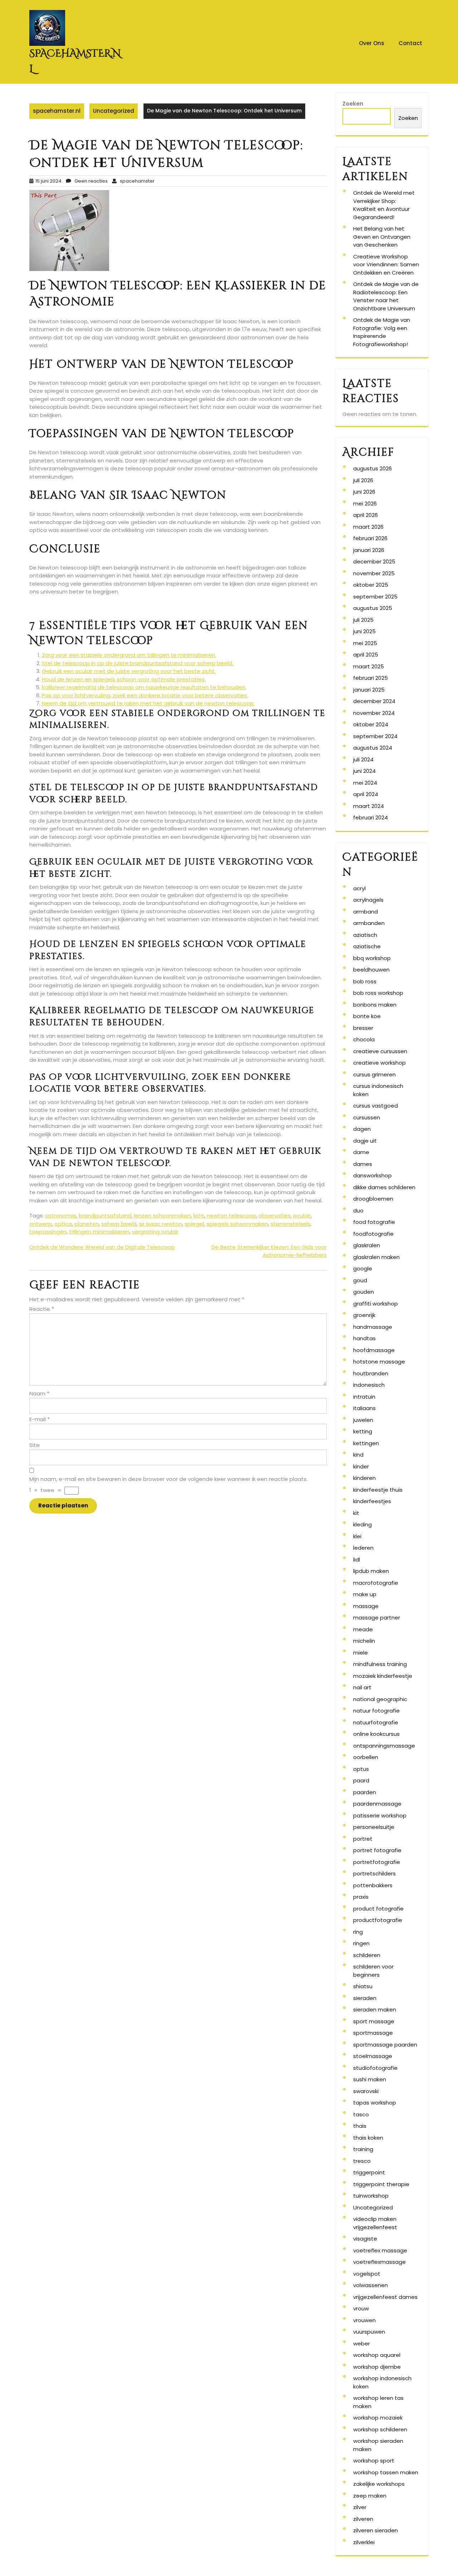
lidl (357, 1560)
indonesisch (369, 1385)
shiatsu (363, 1986)
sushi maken (370, 2079)
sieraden (365, 1998)
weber (362, 2343)
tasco (361, 2114)
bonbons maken (375, 1005)
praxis (361, 1897)
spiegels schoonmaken (237, 1224)
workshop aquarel (377, 2355)
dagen (362, 1129)
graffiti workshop (376, 1304)
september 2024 (375, 736)
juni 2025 (364, 631)
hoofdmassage (374, 1350)
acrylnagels (368, 900)
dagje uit (365, 1141)
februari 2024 (371, 817)
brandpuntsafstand (105, 1216)
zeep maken (370, 2496)
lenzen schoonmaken (162, 1216)
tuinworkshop (371, 2196)
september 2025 (375, 597)
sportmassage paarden (385, 2045)
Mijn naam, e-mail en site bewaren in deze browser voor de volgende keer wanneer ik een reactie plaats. (169, 1479)
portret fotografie (377, 1850)
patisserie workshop (380, 1815)
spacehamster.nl (57, 111)
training (363, 2149)
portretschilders (374, 1873)
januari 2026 (369, 550)
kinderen (364, 1478)
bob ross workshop (378, 993)
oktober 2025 (371, 585)
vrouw (361, 2308)
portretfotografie (377, 1862)
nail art (362, 1687)
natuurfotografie (376, 1722)
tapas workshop (375, 2103)
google (363, 1268)
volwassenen (371, 2285)
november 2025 (374, 573)
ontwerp (41, 1224)
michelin (364, 1641)
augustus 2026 (372, 468)
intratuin (364, 1397)
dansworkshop (372, 1175)
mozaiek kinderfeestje (383, 1676)
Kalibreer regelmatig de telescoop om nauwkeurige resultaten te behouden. (144, 687)
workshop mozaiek (378, 2418)
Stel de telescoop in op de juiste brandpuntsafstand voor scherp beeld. (138, 663)
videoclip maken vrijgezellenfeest (375, 2223)
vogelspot (367, 2274)
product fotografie (378, 1909)
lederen (363, 1548)
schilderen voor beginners (373, 1971)
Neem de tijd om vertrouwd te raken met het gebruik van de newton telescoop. (148, 703)
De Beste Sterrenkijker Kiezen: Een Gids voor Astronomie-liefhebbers (269, 1251)
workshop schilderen (380, 2429)
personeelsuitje (374, 1827)
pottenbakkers (373, 1885)
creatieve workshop (379, 1063)
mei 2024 (365, 783)
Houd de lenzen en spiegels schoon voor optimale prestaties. (124, 679)
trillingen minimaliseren (99, 1232)
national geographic (380, 1699)
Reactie (42, 1309)
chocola (364, 1039)
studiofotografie (375, 2068)
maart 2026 (368, 527)
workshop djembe (377, 2367)
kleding (362, 1524)
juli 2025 (363, 620)
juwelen (363, 1420)
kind (358, 1455)
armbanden (369, 923)
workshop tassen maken (386, 2472)
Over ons (372, 43)
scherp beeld (119, 1224)
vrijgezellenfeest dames (385, 2297)
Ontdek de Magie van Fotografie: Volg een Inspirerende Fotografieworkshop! (382, 332)
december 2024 (374, 701)
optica (63, 1224)
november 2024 (374, 713)
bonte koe (367, 1016)
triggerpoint (369, 2172)
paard (361, 1780)
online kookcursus (376, 1734)
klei (357, 1536)
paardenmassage (377, 1804)
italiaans (364, 1408)
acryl (359, 888)
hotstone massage (379, 1362)
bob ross (365, 981)
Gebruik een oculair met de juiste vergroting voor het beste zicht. (129, 671)
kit (356, 1513)
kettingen (366, 1443)
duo (358, 1210)
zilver (360, 2507)
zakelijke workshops (379, 2484)
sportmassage (373, 2033)
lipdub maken (371, 1571)
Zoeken (353, 104)
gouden (364, 1292)
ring (358, 1932)
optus (361, 1769)
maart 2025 (369, 666)
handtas (364, 1338)
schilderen (367, 1955)
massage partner (377, 1618)
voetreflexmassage (379, 2262)
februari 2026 (370, 538)
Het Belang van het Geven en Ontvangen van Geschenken (382, 237)
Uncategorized (114, 111)
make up (365, 1594)
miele (360, 1653)
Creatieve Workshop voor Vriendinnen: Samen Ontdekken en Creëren (386, 265)
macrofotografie (376, 1583)
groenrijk (364, 1315)
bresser (363, 1028)
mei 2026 (365, 503)
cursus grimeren (374, 1074)
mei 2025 (365, 643)
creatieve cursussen (380, 1051)
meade (363, 1629)
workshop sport (374, 2461)
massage (366, 1606)
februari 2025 (371, 678)
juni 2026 (364, 492)
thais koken (368, 2138)
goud (360, 1280)
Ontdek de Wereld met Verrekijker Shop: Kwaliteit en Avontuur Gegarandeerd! (384, 205)
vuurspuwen (369, 2332)
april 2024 (366, 794)
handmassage (373, 1327)
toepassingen (48, 1232)
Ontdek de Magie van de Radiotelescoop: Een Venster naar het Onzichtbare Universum (386, 296)
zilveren (363, 2519)
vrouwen (364, 2320)
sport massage (374, 2021)
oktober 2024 (371, 724)
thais (360, 2126)
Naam (39, 1393)
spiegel (194, 1224)
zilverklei (364, 2542)
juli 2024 (363, 759)
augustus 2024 (373, 748)
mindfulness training (380, 1664)
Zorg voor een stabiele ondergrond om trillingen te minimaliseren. (129, 655)
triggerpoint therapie (381, 2184)
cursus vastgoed (376, 1106)
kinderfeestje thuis (378, 1490)
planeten (87, 1224)
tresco (362, 2161)
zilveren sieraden (376, 2530)
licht (199, 1216)
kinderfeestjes (372, 1501)
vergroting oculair (155, 1232)
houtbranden (371, 1373)
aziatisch (365, 935)
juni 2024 (364, 771)
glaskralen (367, 1245)
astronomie (61, 1216)
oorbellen (366, 1757)
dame (361, 1152)
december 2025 (374, 561)
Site (35, 1445)
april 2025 (366, 655)
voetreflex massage (380, 2250)
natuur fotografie (376, 1711)
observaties (275, 1216)
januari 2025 (369, 690)
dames (363, 1164)
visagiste (365, 2239)
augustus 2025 (373, 608)
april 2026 (366, 515)
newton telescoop (232, 1216)
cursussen (367, 1117)
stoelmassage (373, 2056)
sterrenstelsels (290, 1224)
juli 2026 (363, 480)
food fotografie (374, 1222)
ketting (363, 1431)
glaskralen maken (376, 1257)
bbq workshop (372, 958)
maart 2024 (369, 806)
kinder (361, 1466)
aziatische (367, 946)
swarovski (366, 2091)
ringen (361, 1943)
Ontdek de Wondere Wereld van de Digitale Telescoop (102, 1247)
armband (366, 912)
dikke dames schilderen (384, 1187)
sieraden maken (375, 2010)
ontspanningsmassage (384, 1746)
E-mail (40, 1419)
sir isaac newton (160, 1224)
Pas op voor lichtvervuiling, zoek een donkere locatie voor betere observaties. (145, 695)
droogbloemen (373, 1199)
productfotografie (378, 1920)
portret (363, 1839)
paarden (365, 1792)
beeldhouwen (371, 970)
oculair (302, 1216)
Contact (410, 43)
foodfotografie (373, 1234)
